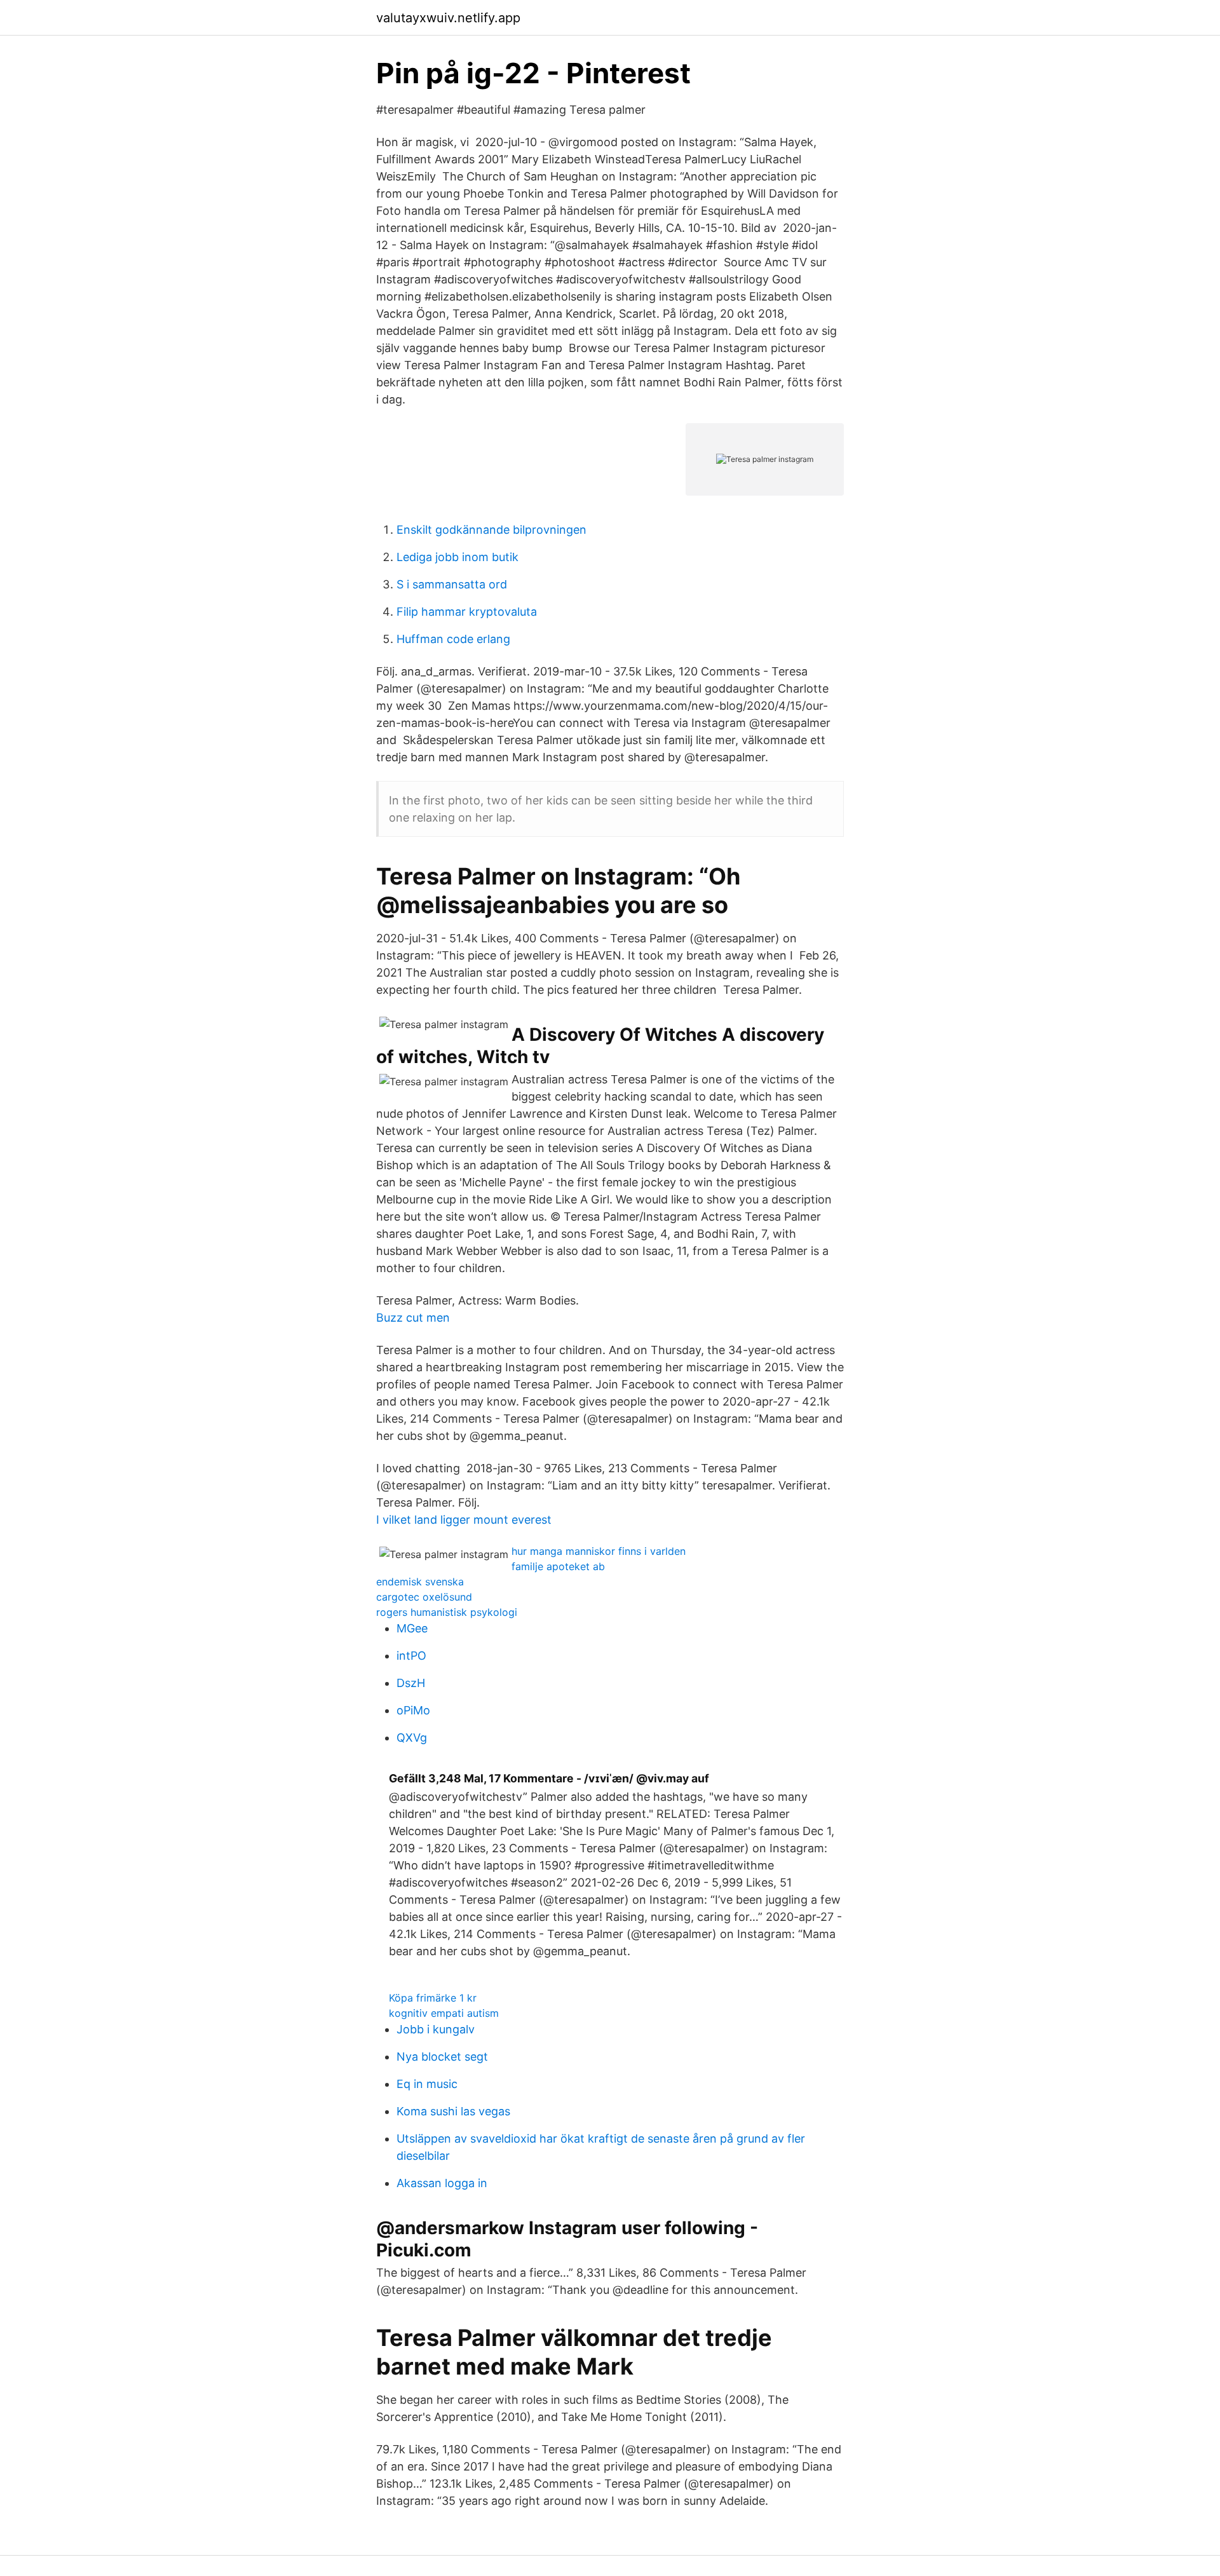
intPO (411, 1656)
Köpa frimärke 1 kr (433, 1998)
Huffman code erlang (453, 639)
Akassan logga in (442, 2183)
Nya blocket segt (442, 2057)
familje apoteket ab (558, 1566)
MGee (412, 1628)
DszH (411, 1683)
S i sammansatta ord (452, 584)
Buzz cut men (413, 1318)
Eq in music (427, 2084)
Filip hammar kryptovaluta (467, 612)
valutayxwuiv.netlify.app (448, 18)
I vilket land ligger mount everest (464, 1520)
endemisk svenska (420, 1582)
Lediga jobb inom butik (457, 557)
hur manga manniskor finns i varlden (599, 1551)
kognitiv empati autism (444, 2013)
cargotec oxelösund (424, 1597)
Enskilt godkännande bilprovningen (491, 530)
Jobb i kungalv (436, 2029)
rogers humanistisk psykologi (447, 1612)
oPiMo (413, 1710)
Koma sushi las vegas (453, 2111)
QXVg (412, 1738)
